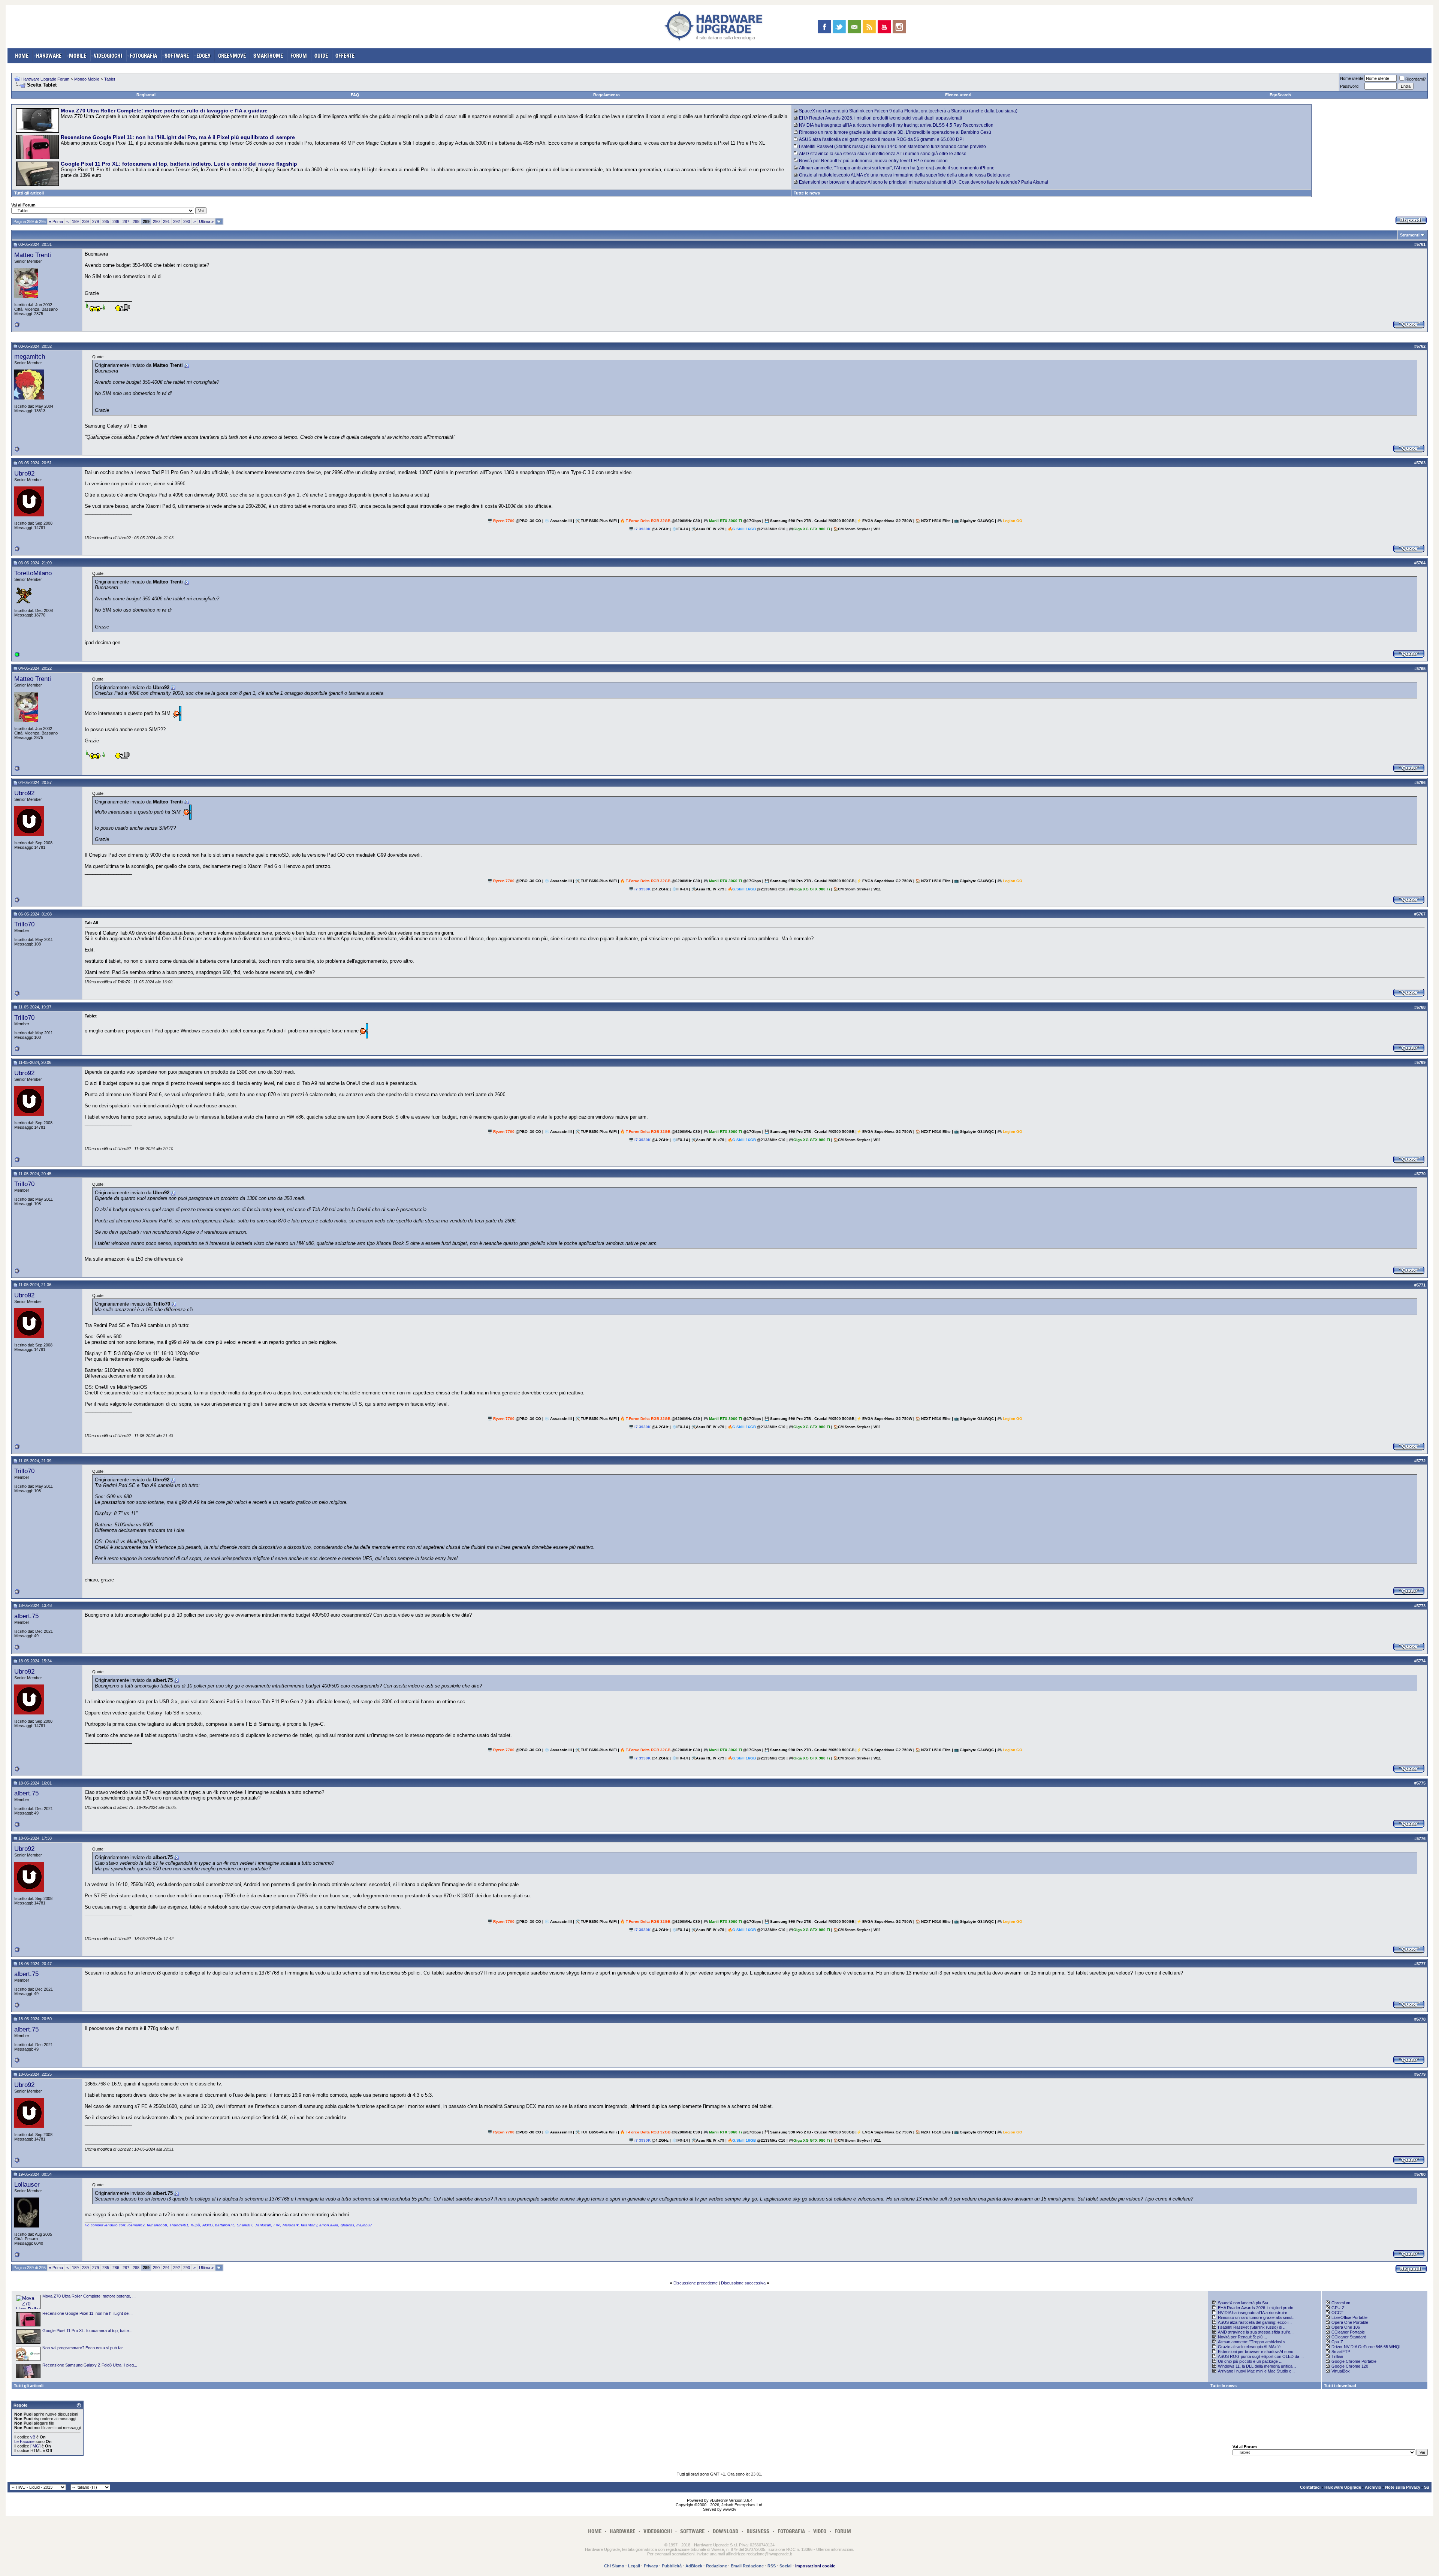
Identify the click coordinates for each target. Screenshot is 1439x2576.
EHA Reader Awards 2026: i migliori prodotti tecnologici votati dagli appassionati (880, 118)
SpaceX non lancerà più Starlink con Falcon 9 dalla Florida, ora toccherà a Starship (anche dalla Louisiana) (908, 111)
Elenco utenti (958, 95)
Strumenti (1410, 235)
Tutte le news (807, 193)
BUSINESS (758, 2531)
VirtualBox (1341, 2371)
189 (75, 221)
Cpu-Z (1337, 2342)
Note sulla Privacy (1403, 2487)
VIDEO (820, 2531)
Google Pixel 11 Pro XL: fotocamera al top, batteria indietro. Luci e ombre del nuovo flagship (179, 164)
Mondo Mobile (87, 79)
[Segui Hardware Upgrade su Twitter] (839, 27)
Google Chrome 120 (1350, 2366)
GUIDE (321, 56)
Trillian (1337, 2356)
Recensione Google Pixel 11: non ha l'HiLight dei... (88, 2313)
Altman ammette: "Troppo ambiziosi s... (1253, 2342)
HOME (22, 56)
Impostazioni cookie (815, 2566)
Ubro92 (24, 473)
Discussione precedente (696, 2283)
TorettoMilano (33, 573)
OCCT (1337, 2313)
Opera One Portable (1350, 2322)
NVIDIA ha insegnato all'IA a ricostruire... (1254, 2313)
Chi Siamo (614, 2566)
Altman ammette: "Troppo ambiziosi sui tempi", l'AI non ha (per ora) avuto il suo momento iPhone (897, 168)
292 (177, 221)
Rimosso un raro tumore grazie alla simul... (1257, 2317)
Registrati (146, 95)
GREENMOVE (232, 56)
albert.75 (26, 1616)
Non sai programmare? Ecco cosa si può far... (84, 2348)
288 (136, 221)
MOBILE (78, 56)
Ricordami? (1416, 79)
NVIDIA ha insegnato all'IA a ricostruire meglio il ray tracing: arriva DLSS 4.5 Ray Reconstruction (896, 125)
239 (85, 221)
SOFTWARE (177, 56)
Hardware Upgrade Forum (45, 79)
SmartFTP (1341, 2352)
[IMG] (35, 2446)
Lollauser (27, 2184)
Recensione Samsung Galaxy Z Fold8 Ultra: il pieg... (90, 2365)
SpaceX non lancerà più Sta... (1245, 2303)
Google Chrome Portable (1354, 2361)
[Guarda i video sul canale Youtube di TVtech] (884, 27)
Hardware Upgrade (1343, 2487)
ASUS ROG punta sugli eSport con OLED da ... (1261, 2356)
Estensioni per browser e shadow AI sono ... (1258, 2352)
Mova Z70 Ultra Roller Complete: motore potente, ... (89, 2296)
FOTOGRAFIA (143, 56)
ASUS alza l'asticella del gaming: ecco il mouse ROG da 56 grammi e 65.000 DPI (881, 139)
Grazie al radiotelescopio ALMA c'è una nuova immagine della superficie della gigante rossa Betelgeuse (905, 175)
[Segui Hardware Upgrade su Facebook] (824, 27)
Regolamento (607, 95)
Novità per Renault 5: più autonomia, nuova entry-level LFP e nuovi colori (873, 161)
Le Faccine (24, 2441)
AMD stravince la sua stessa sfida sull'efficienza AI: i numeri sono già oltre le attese (883, 154)
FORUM (299, 56)
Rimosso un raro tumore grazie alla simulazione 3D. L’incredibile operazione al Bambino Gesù (895, 132)
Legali (634, 2566)
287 (126, 221)
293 (187, 221)
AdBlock (694, 2566)
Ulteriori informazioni (835, 2549)
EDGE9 (203, 56)
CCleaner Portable (1348, 2332)
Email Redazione (747, 2566)
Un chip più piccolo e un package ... (1250, 2361)
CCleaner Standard (1349, 2337)
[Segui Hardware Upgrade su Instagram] (899, 27)
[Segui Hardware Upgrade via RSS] (869, 27)
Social (785, 2566)
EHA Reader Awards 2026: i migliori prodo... (1257, 2308)
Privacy (651, 2566)
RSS (772, 2566)
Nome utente (1352, 78)
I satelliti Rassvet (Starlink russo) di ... (1252, 2327)
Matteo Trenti (33, 255)
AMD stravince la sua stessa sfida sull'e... (1256, 2332)
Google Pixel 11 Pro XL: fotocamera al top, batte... (87, 2331)
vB (33, 2437)
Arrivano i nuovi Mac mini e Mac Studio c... (1256, 2371)
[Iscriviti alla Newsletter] (854, 27)
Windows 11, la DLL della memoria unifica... (1257, 2366)
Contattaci (1310, 2487)
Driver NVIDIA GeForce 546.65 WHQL (1366, 2347)
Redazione (717, 2566)
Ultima (206, 221)
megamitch (30, 356)
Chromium (1341, 2303)
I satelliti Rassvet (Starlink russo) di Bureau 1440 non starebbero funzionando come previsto (892, 147)
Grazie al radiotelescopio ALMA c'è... (1251, 2347)
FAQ (355, 95)
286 (116, 221)
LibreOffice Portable (1349, 2317)
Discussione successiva (743, 2283)
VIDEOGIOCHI (108, 56)
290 (156, 221)
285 (106, 221)
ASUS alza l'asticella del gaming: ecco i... (1255, 2322)
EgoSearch (1280, 95)
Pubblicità (672, 2566)
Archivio (1373, 2487)
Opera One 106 (1346, 2327)
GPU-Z (1338, 2308)
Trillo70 (24, 924)
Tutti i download (1340, 2386)
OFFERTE (345, 56)
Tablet (110, 79)
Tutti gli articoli (29, 193)
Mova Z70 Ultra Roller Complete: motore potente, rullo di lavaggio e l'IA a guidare (164, 111)
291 (166, 221)
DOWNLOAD (725, 2531)
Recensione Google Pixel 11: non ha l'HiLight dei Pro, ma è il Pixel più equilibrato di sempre (178, 137)
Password (1349, 86)
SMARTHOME (268, 56)
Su (1427, 2487)
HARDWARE (49, 56)
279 (96, 221)
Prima (56, 221)
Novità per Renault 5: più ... (1242, 2337)
